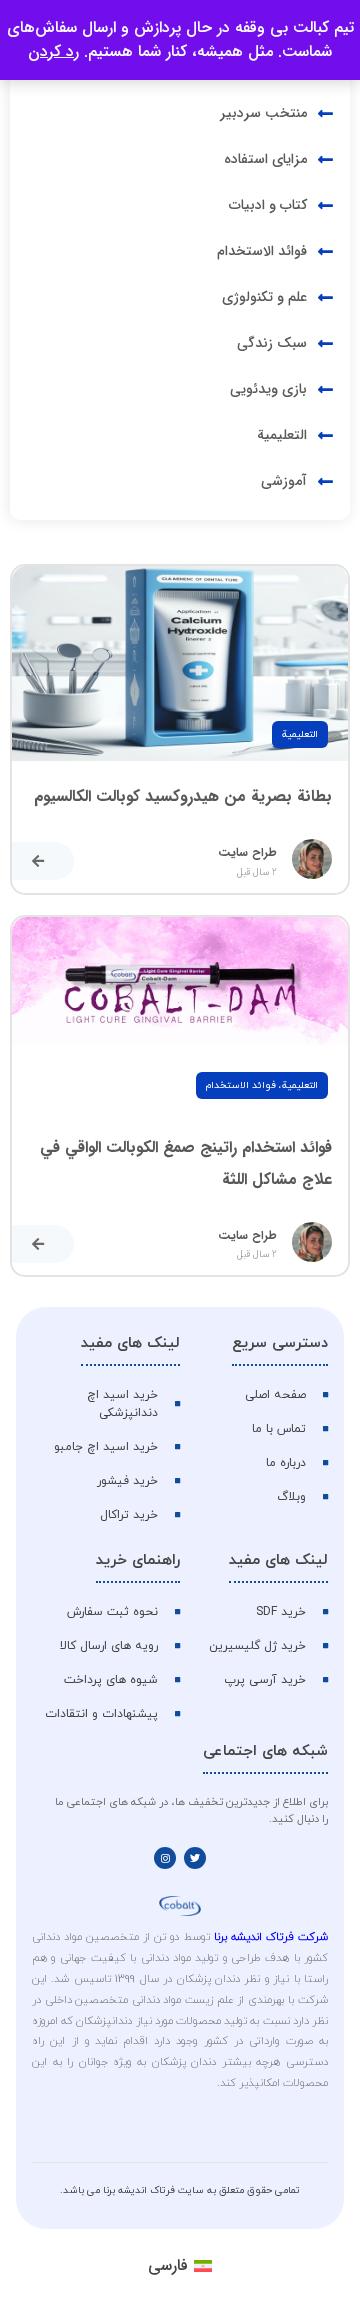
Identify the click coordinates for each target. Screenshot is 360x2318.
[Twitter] (195, 1858)
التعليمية (300, 734)
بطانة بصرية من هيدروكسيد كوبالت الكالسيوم (183, 796)
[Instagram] (165, 1858)
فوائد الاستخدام (241, 1085)
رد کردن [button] (53, 51)
